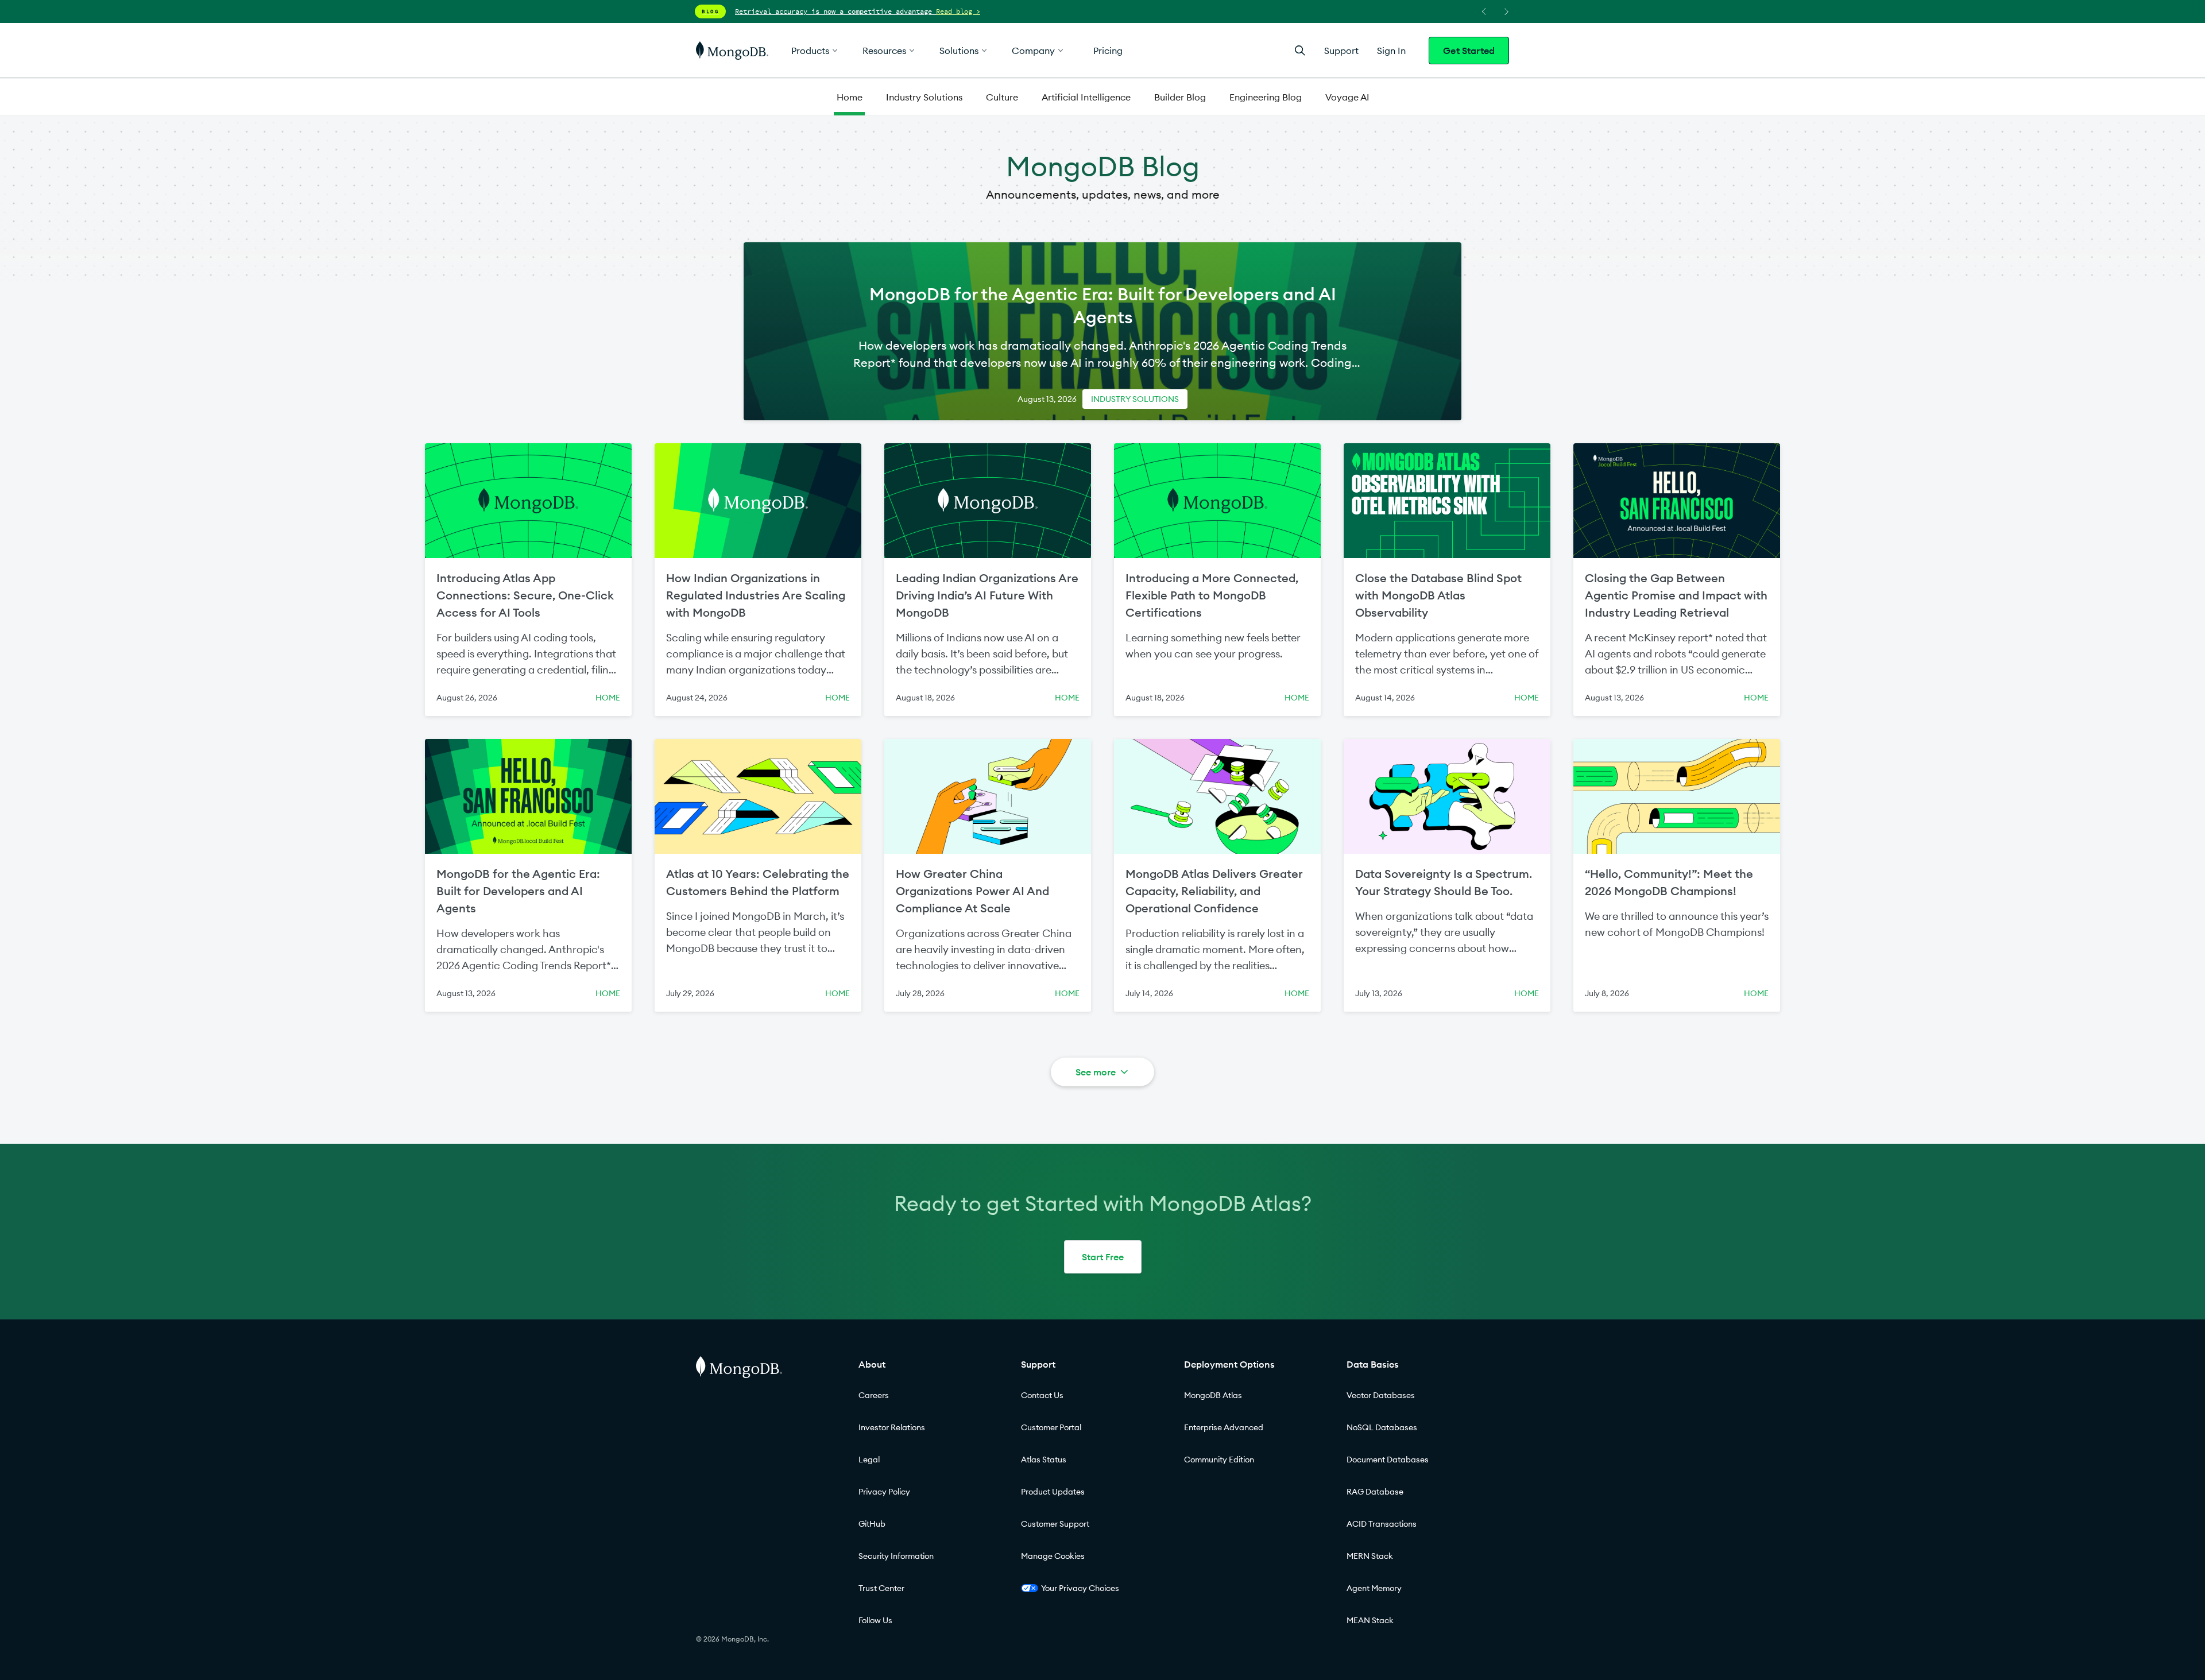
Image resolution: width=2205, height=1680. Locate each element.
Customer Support (1055, 1524)
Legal (869, 1460)
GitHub (872, 1524)
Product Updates (1053, 1492)
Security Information (896, 1556)
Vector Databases (1381, 1395)
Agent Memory (1374, 1588)
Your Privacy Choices (1080, 1588)
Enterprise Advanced (1224, 1427)
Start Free (1103, 1257)
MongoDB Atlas (1213, 1395)
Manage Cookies (1053, 1556)
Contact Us (1042, 1395)
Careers (874, 1395)
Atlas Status (1044, 1460)
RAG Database (1375, 1492)
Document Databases (1388, 1460)
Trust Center (881, 1588)
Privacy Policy (884, 1492)
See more (1096, 1072)
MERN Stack (1370, 1556)
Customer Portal (1051, 1427)
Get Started (1469, 51)
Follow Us (875, 1620)
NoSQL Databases (1382, 1427)
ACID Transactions (1382, 1524)
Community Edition (1219, 1460)
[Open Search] (1300, 50)
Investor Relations (892, 1427)
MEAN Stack (1370, 1620)
